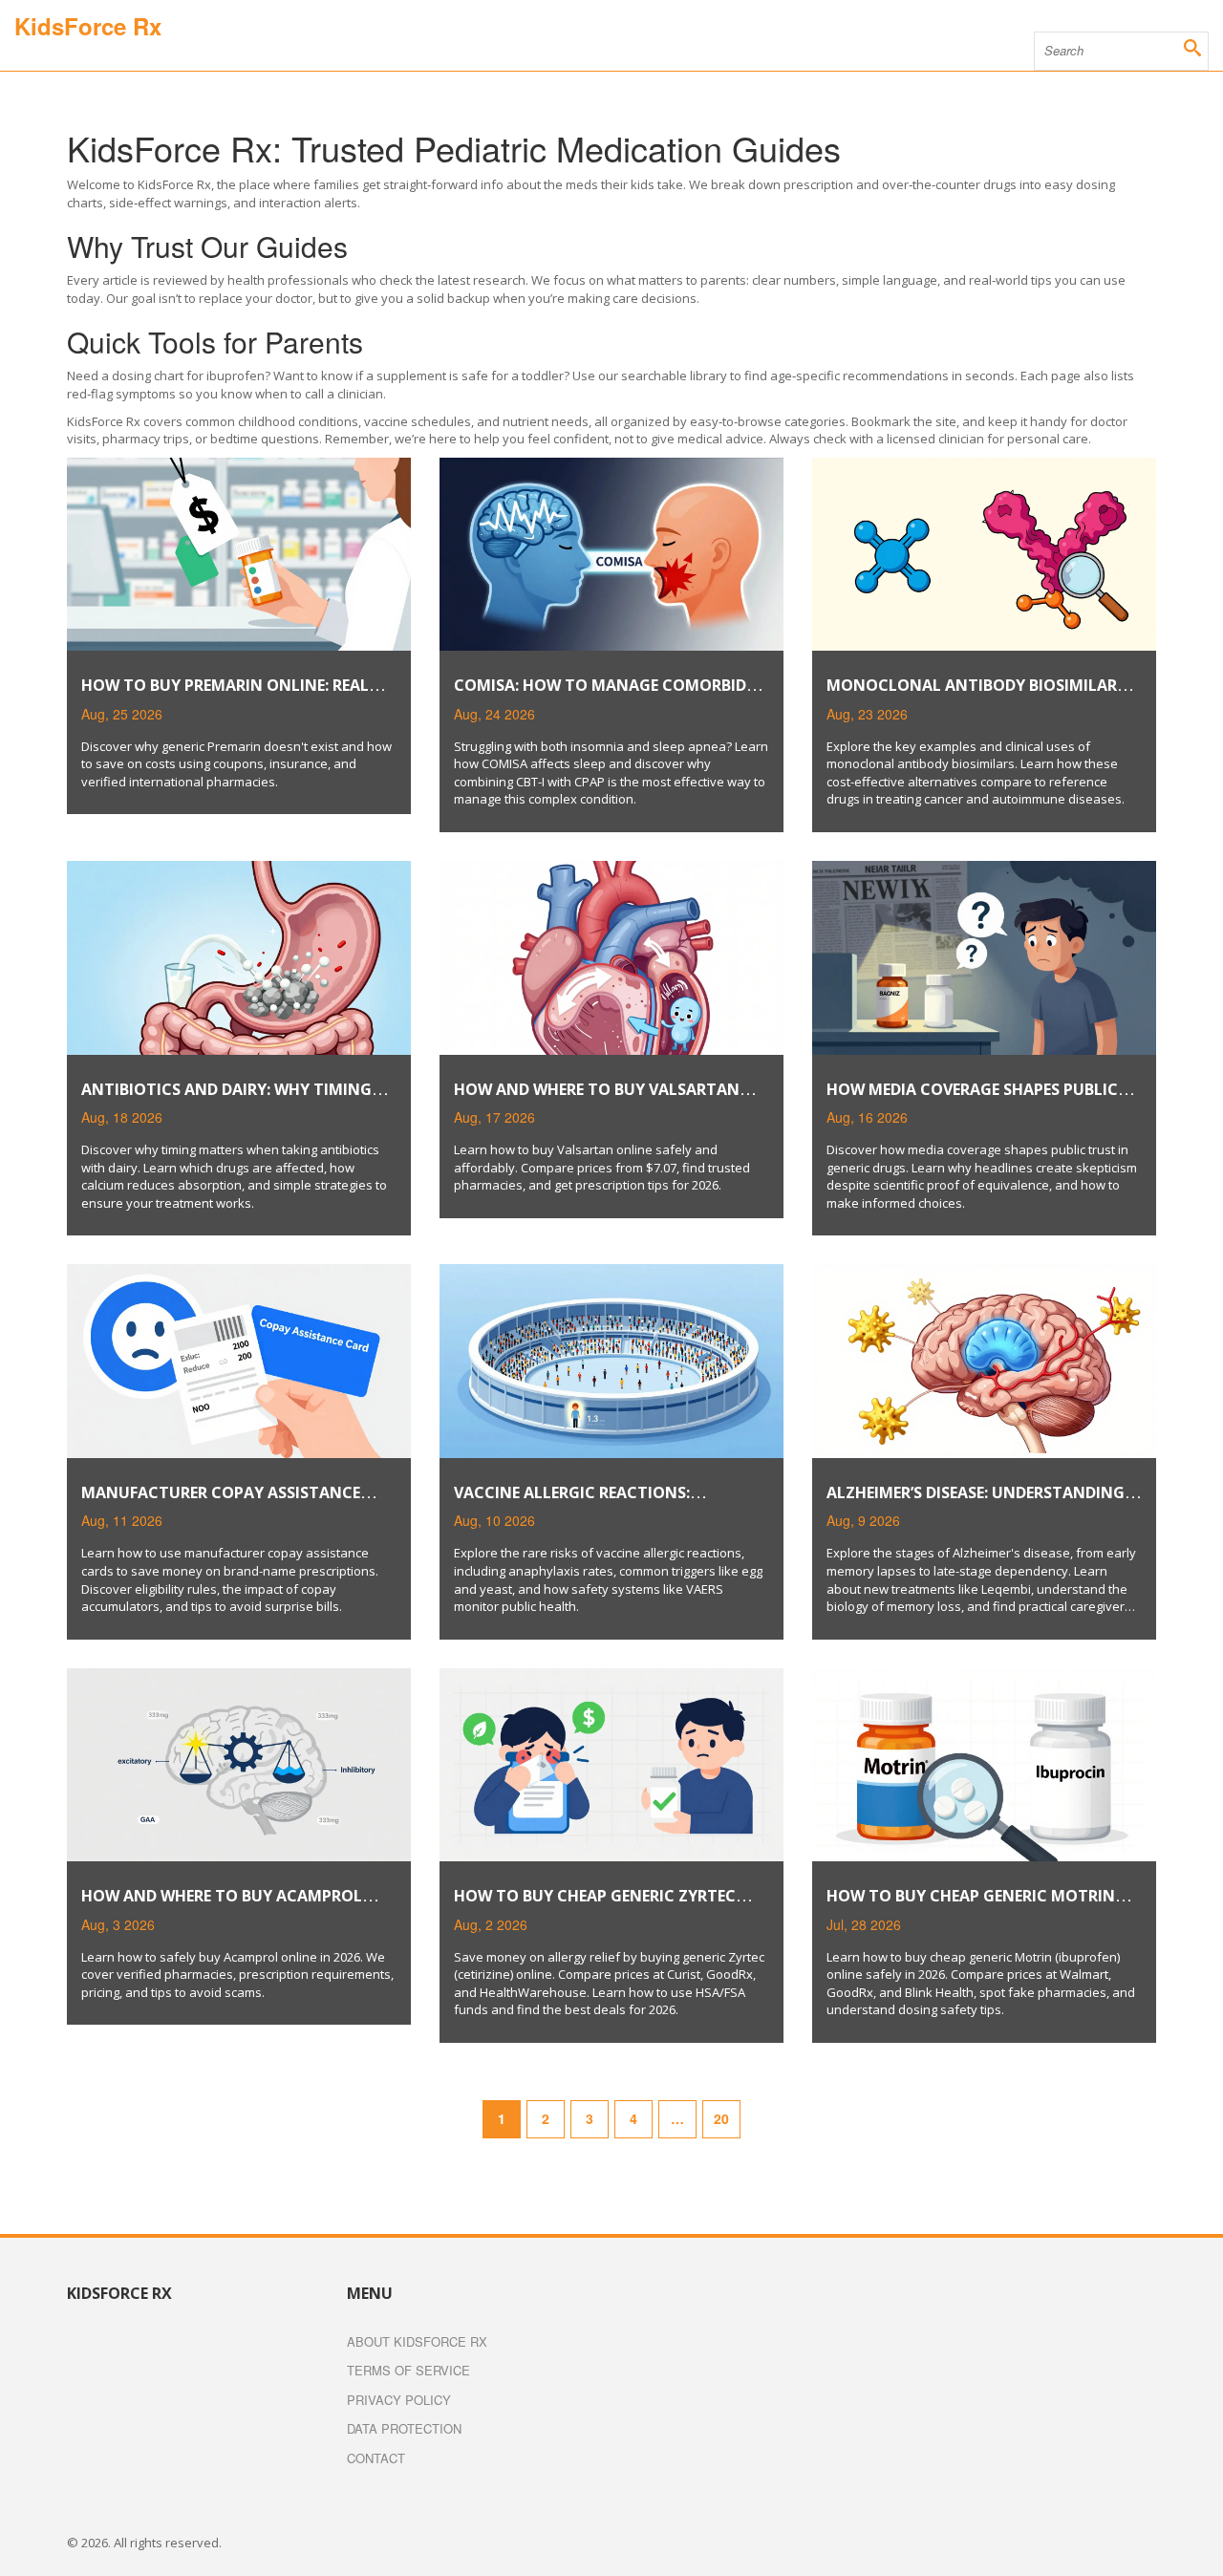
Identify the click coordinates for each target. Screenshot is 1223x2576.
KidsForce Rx (88, 26)
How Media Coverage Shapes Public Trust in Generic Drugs (972, 1099)
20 (721, 2118)
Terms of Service (408, 2370)
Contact (376, 2458)
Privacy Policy (399, 2400)
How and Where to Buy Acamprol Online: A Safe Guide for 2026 (222, 1906)
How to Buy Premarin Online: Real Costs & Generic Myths (225, 695)
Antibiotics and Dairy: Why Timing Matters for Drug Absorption (226, 1099)
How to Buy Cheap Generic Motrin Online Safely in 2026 (971, 1906)
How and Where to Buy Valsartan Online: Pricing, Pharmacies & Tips (598, 1099)
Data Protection (404, 2428)
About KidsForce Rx (417, 2341)
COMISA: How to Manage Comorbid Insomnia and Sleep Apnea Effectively (611, 695)
